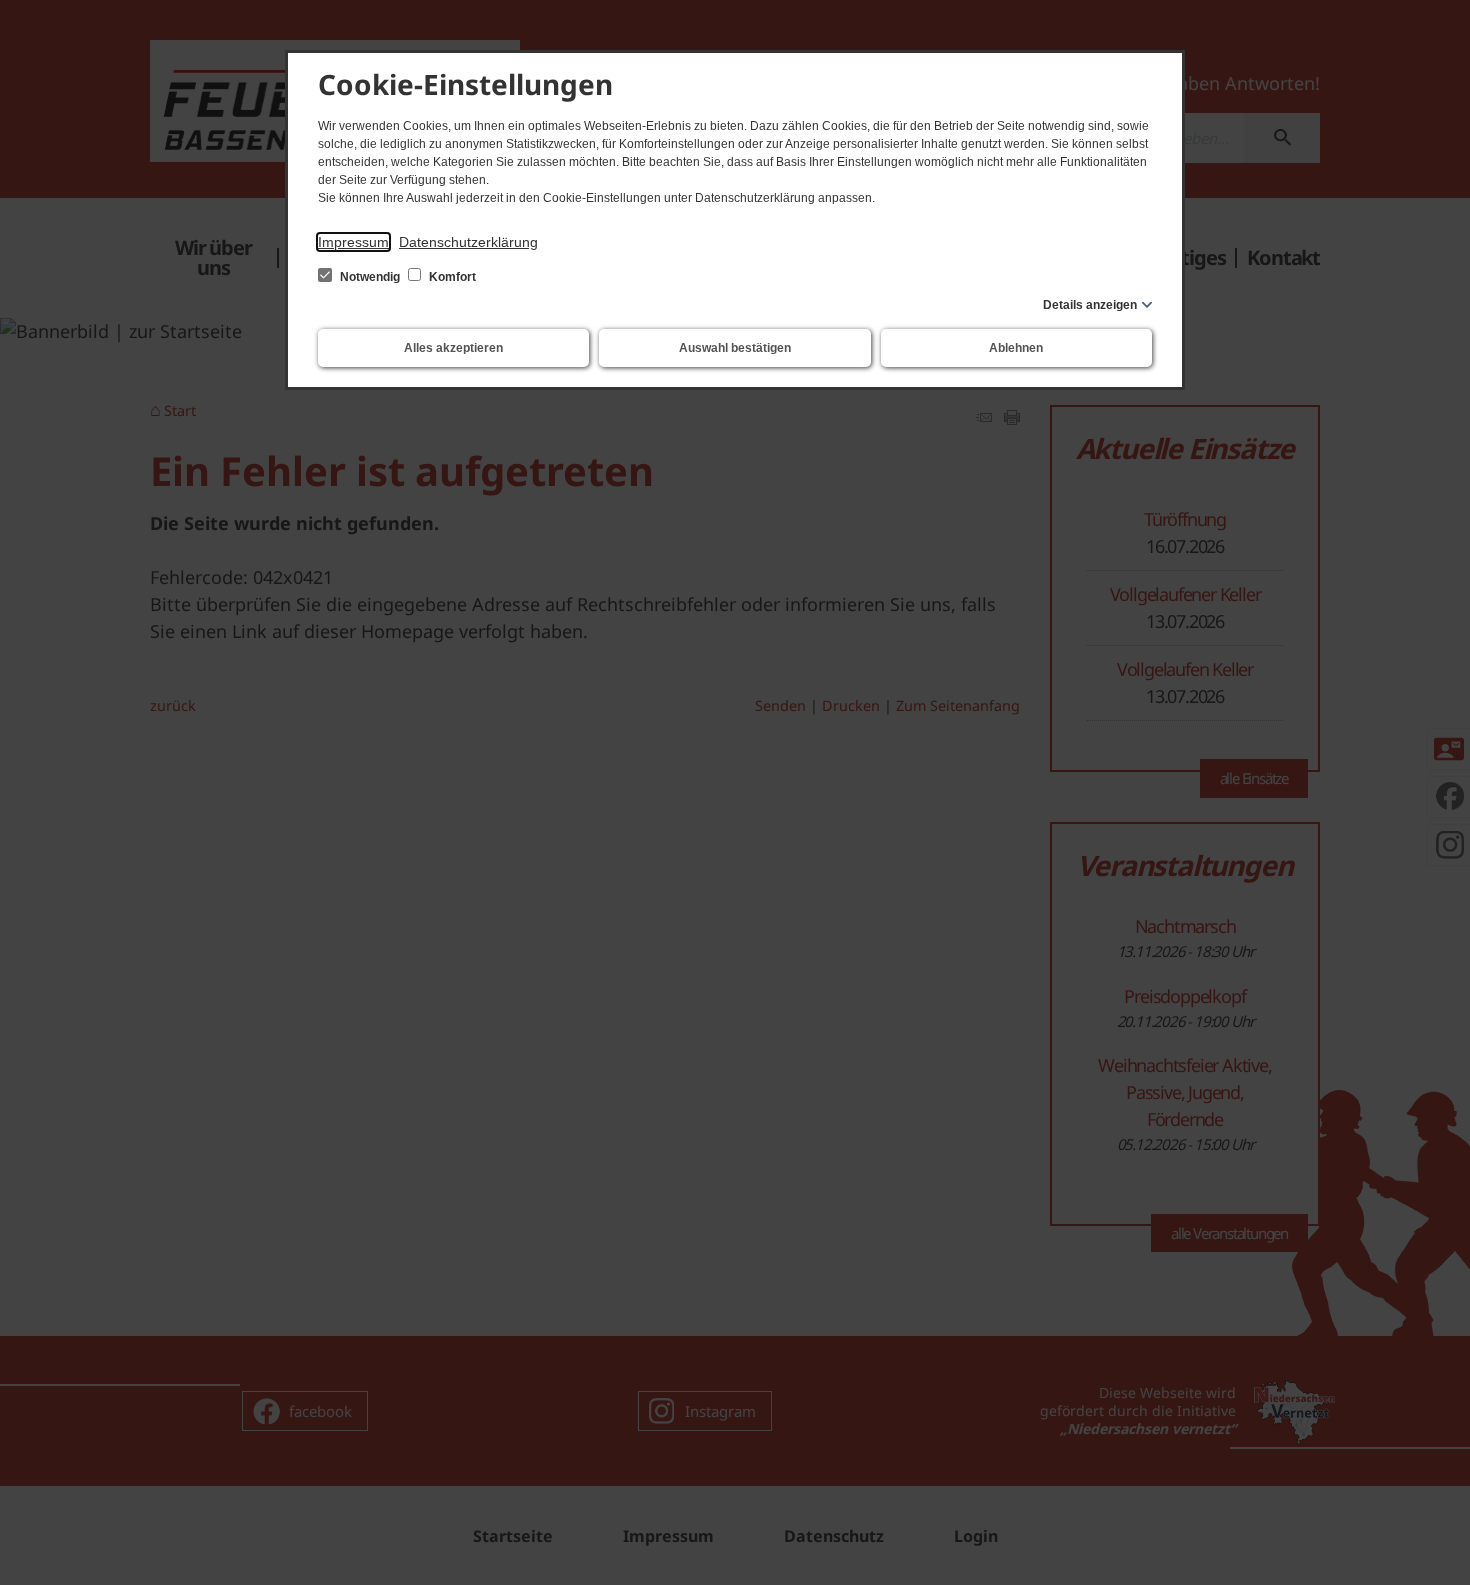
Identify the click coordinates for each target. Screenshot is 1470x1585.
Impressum (353, 242)
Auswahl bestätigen (735, 348)
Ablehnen (1016, 348)
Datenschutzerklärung (468, 242)
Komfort (451, 277)
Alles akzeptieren (453, 348)
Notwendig (370, 277)
